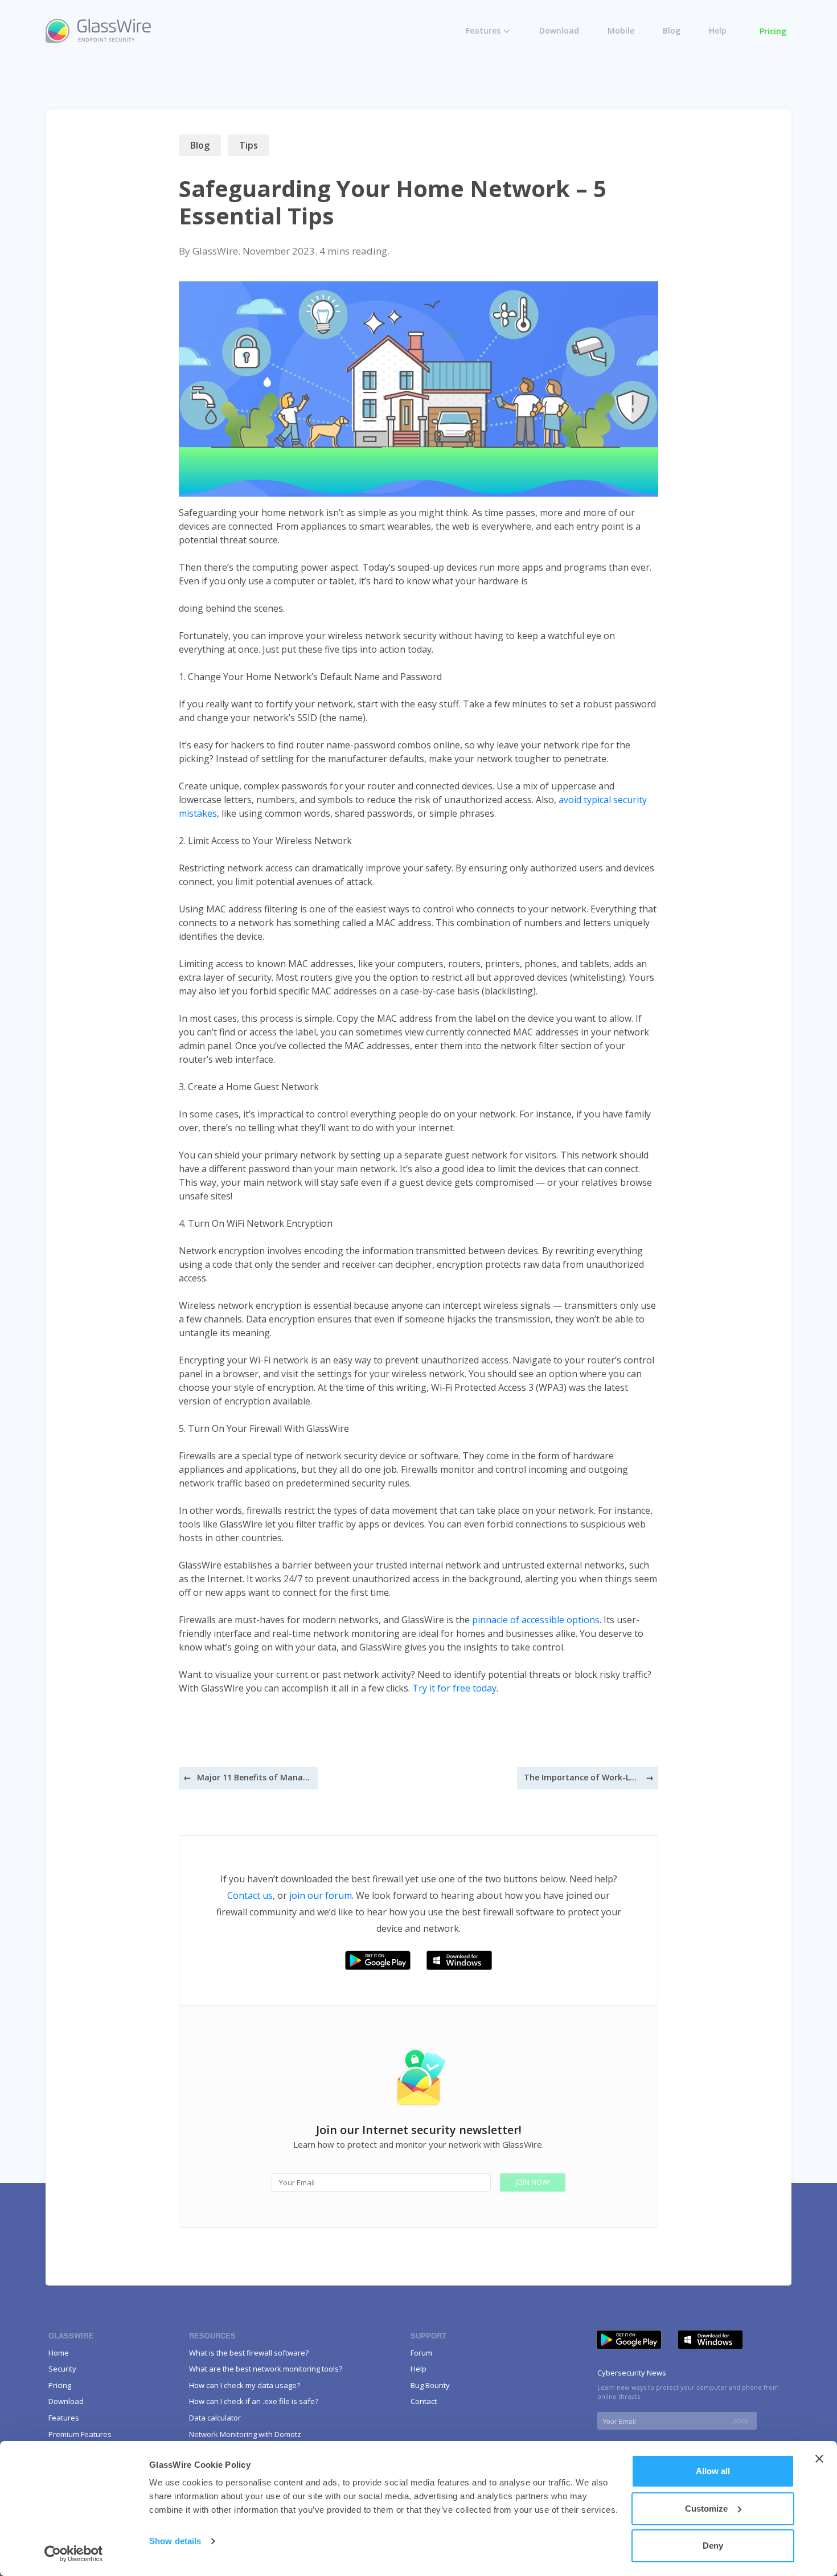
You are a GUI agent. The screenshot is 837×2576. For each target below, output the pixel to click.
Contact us (250, 1895)
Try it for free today (454, 1688)
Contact (424, 2401)
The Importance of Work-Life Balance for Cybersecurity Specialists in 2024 (581, 1777)
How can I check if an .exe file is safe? (254, 2401)
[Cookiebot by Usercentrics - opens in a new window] (74, 2554)
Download (559, 30)
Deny (713, 2546)
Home (59, 2353)
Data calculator (215, 2418)
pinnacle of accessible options (536, 1620)
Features (483, 30)
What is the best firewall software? (249, 2353)
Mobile (621, 30)
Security (62, 2369)
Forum (421, 2353)
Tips (249, 145)
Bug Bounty (430, 2385)
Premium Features (511, 76)
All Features (498, 52)
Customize (706, 2509)
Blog (672, 30)
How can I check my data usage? (245, 2385)
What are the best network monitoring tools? (266, 2369)
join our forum (321, 1895)
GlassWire (215, 251)
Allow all (713, 2471)
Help (718, 30)
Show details (175, 2541)
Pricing (773, 31)
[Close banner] (819, 2459)
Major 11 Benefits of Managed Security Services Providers (254, 1777)
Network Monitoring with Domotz (245, 2434)
